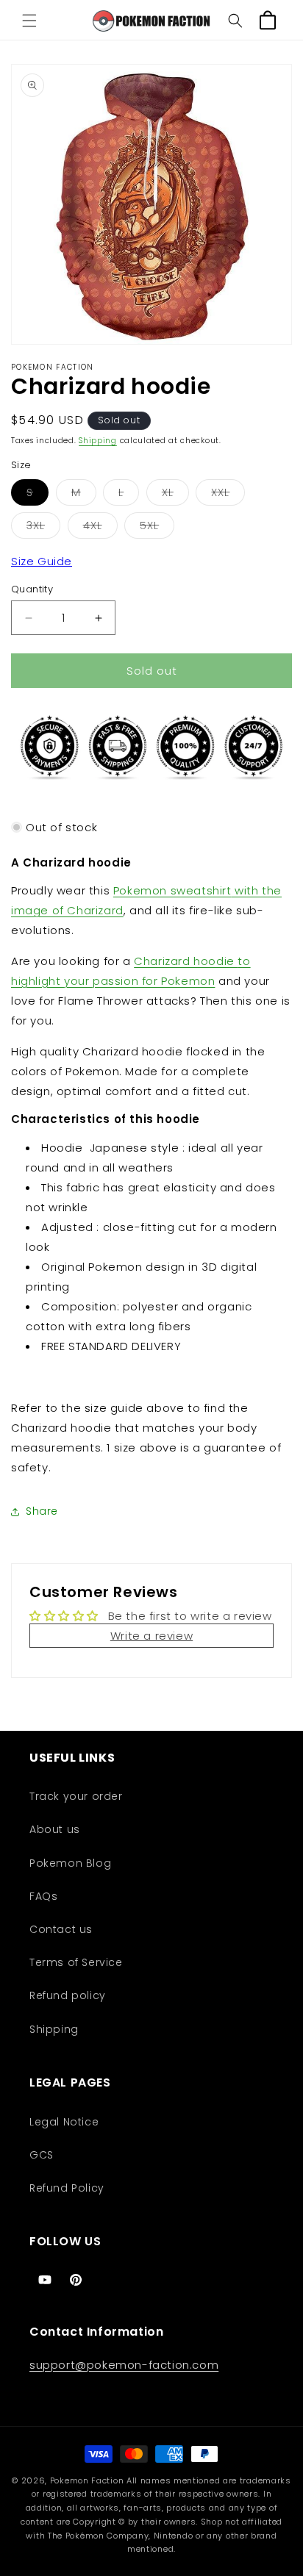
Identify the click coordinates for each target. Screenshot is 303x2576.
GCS (42, 2155)
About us (55, 1829)
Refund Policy (67, 2188)
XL (175, 495)
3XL (43, 528)
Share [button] (42, 1511)
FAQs (43, 1896)
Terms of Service (76, 1962)
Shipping (98, 441)
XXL (228, 495)
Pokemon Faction (87, 2480)
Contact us (61, 1929)
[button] (29, 21)
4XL (100, 528)
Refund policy (68, 1995)
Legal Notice (64, 2122)
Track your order (76, 1796)
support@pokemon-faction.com (124, 2365)
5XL (157, 528)
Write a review (151, 1636)
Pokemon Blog (70, 1863)
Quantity (32, 589)
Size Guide (42, 561)
